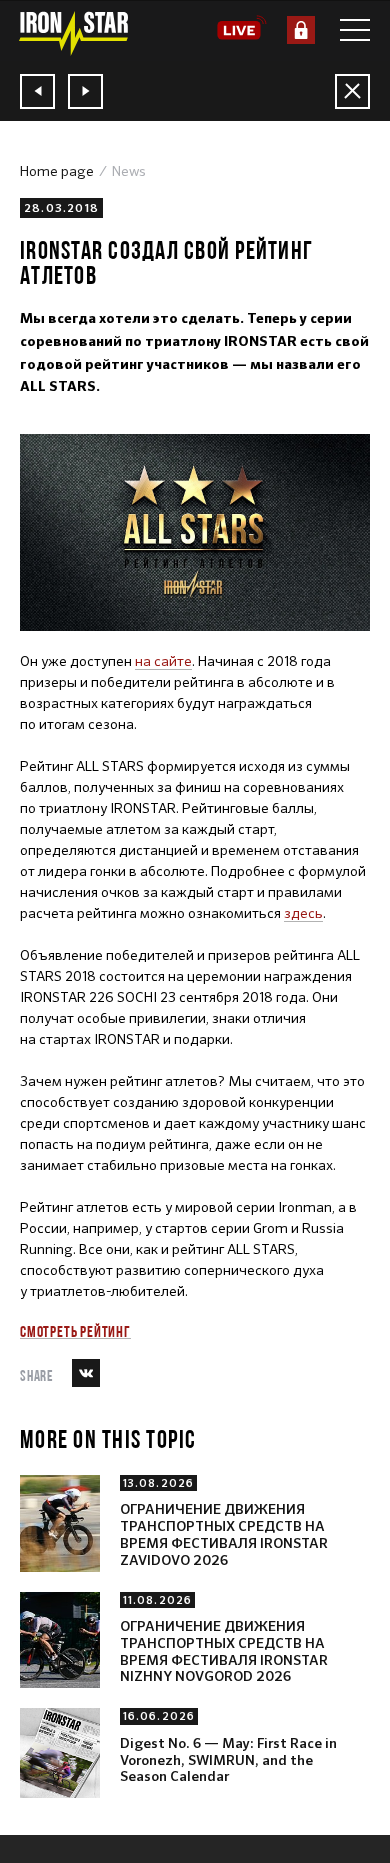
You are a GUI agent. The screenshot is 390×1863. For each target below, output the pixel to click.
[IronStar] (73, 33)
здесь (303, 913)
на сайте (163, 661)
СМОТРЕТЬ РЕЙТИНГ (75, 1331)
